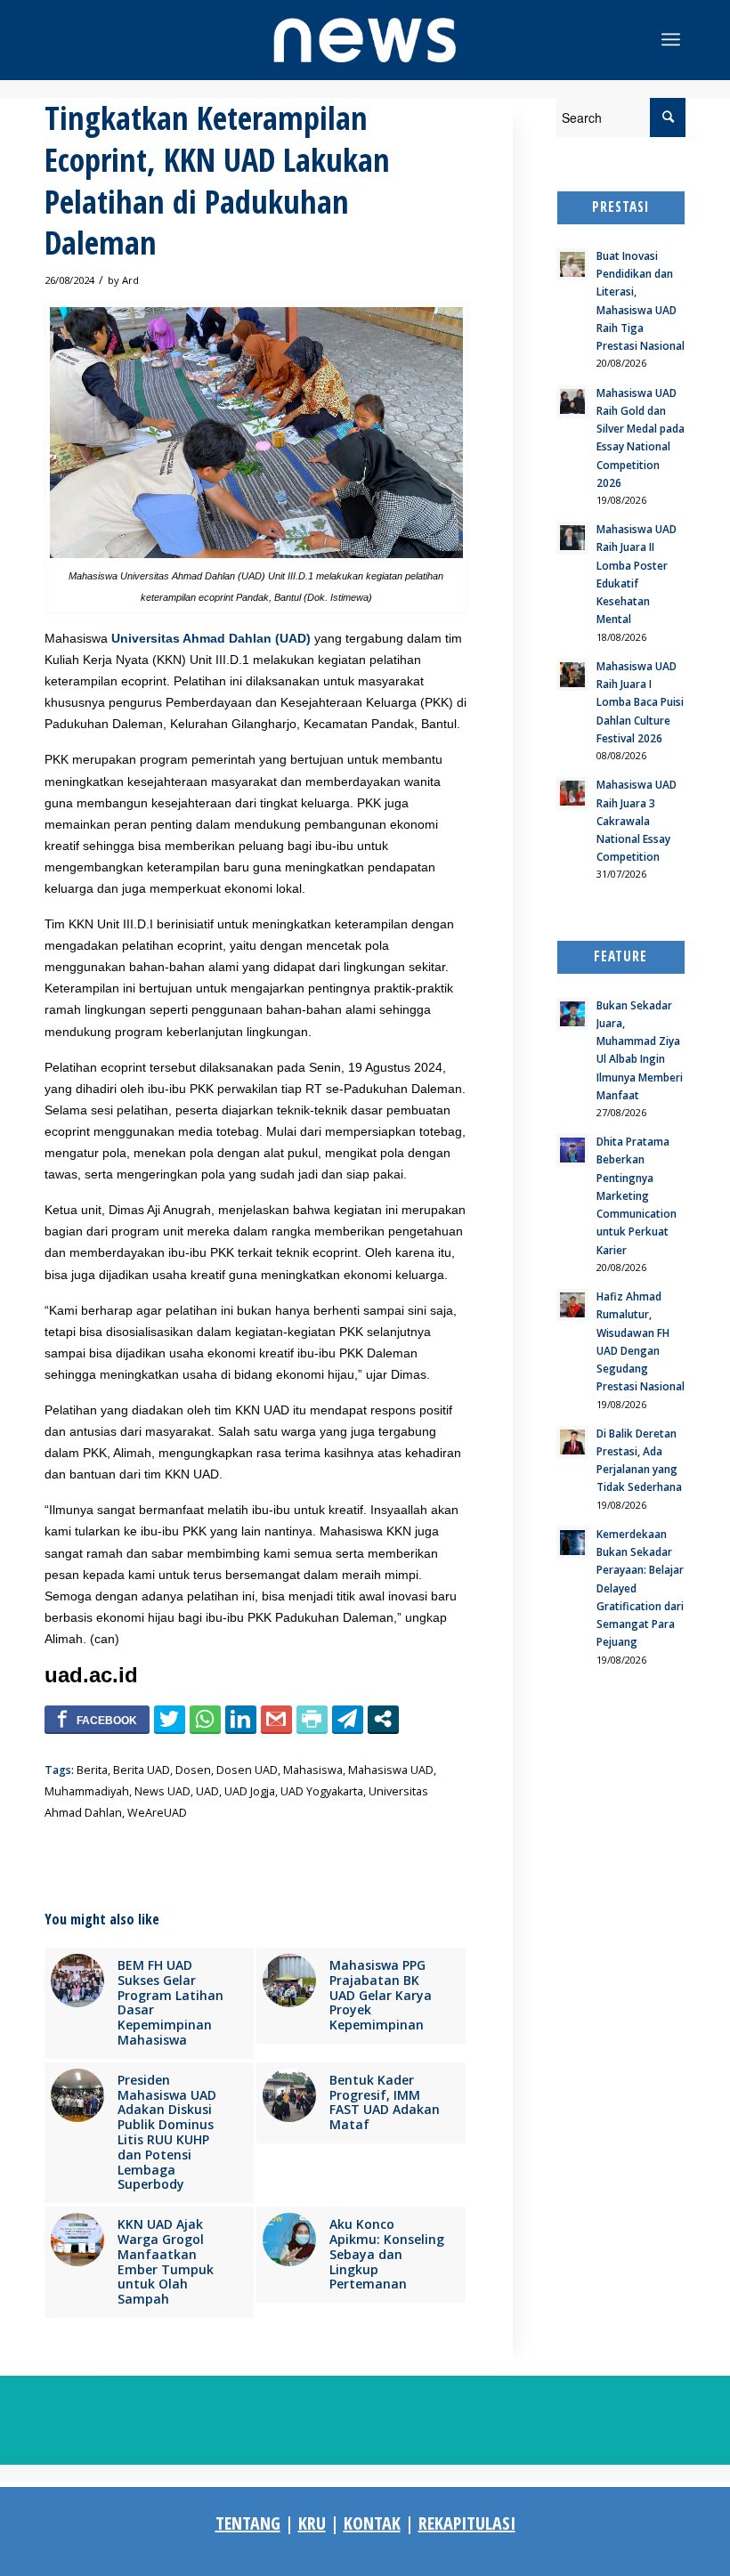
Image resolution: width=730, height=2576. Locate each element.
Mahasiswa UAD (391, 1770)
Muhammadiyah (87, 1791)
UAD (207, 1791)
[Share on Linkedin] (241, 1719)
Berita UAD (142, 1770)
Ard (130, 280)
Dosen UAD (247, 1770)
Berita (92, 1770)
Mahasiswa (313, 1770)
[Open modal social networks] (383, 1719)
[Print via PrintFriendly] (312, 1719)
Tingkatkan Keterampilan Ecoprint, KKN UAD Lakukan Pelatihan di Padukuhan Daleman (217, 180)
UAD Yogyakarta (322, 1791)
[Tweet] (170, 1719)
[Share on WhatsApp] (205, 1719)
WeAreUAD (157, 1813)
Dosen (193, 1770)
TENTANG (248, 2523)
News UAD (162, 1791)
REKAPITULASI (467, 2523)
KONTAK (372, 2523)
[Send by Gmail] (276, 1719)
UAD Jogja (250, 1791)
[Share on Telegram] (348, 1719)
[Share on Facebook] (97, 1719)
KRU (312, 2523)
